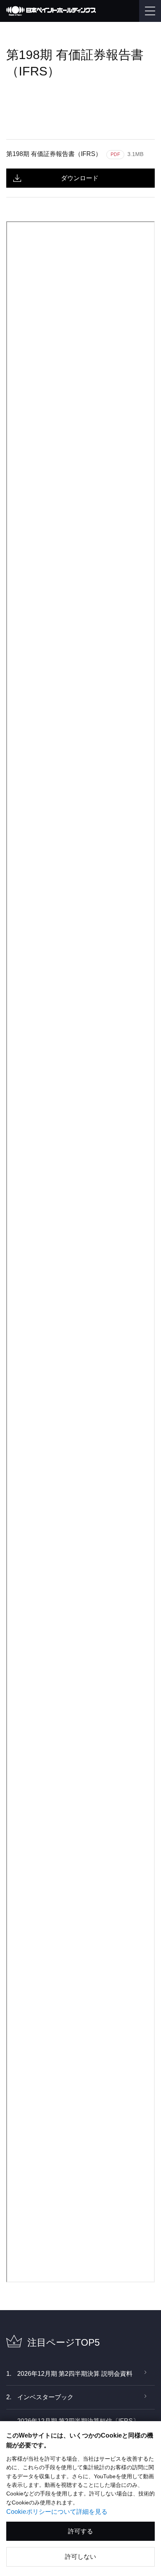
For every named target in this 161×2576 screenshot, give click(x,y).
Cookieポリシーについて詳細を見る (57, 2512)
